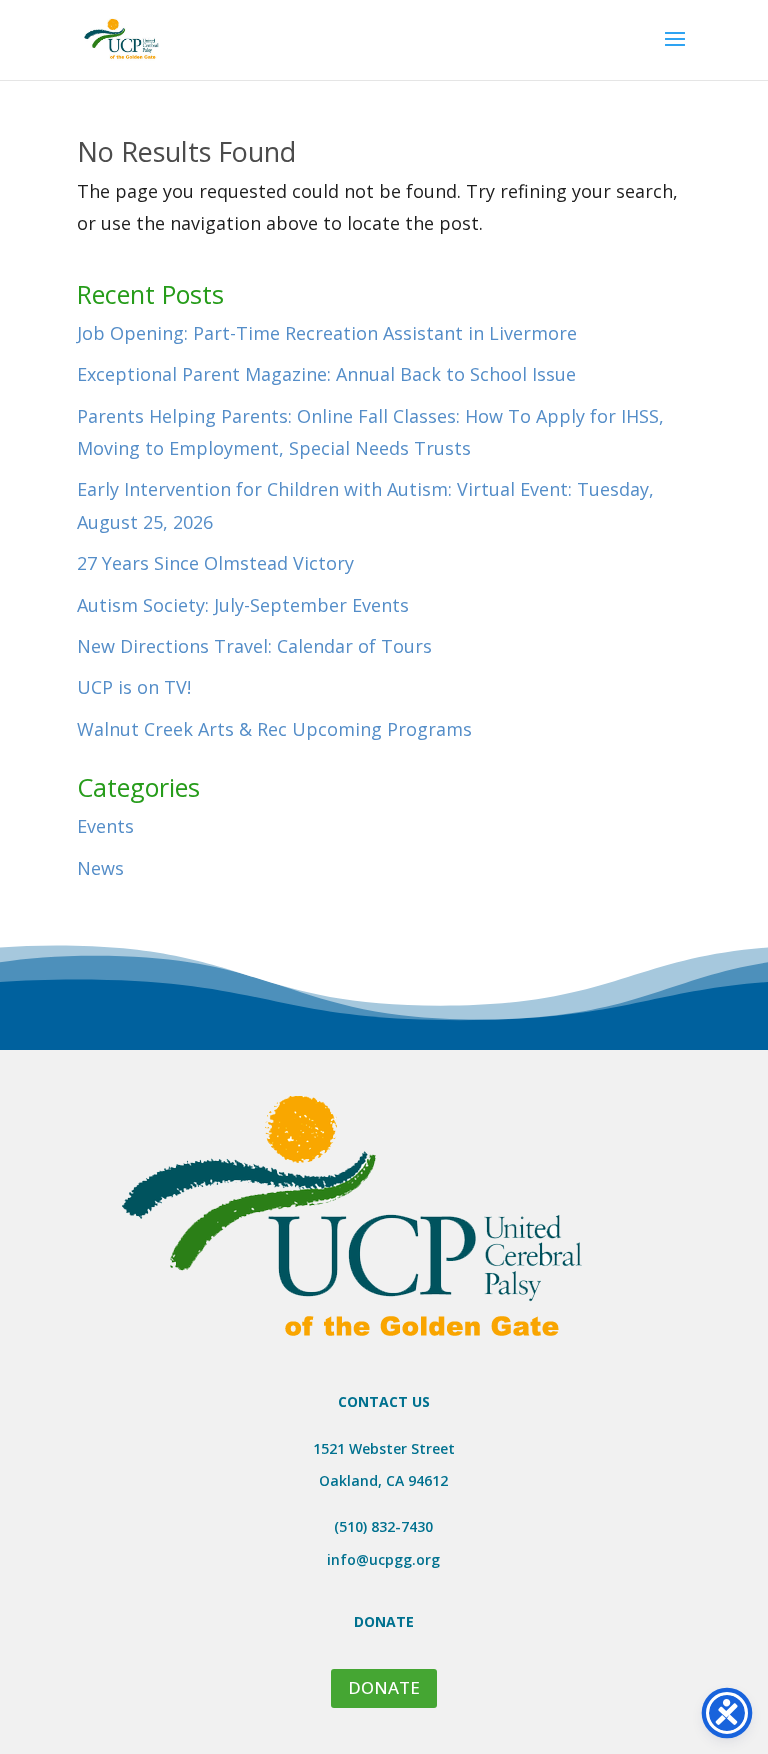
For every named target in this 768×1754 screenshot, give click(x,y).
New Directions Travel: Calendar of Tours (254, 646)
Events (105, 826)
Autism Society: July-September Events (243, 605)
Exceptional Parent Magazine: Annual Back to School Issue (326, 374)
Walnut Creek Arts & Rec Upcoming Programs (274, 729)
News (100, 868)
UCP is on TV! (134, 687)
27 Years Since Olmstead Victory (215, 563)
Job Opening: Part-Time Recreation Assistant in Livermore (327, 333)
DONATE (384, 1687)
